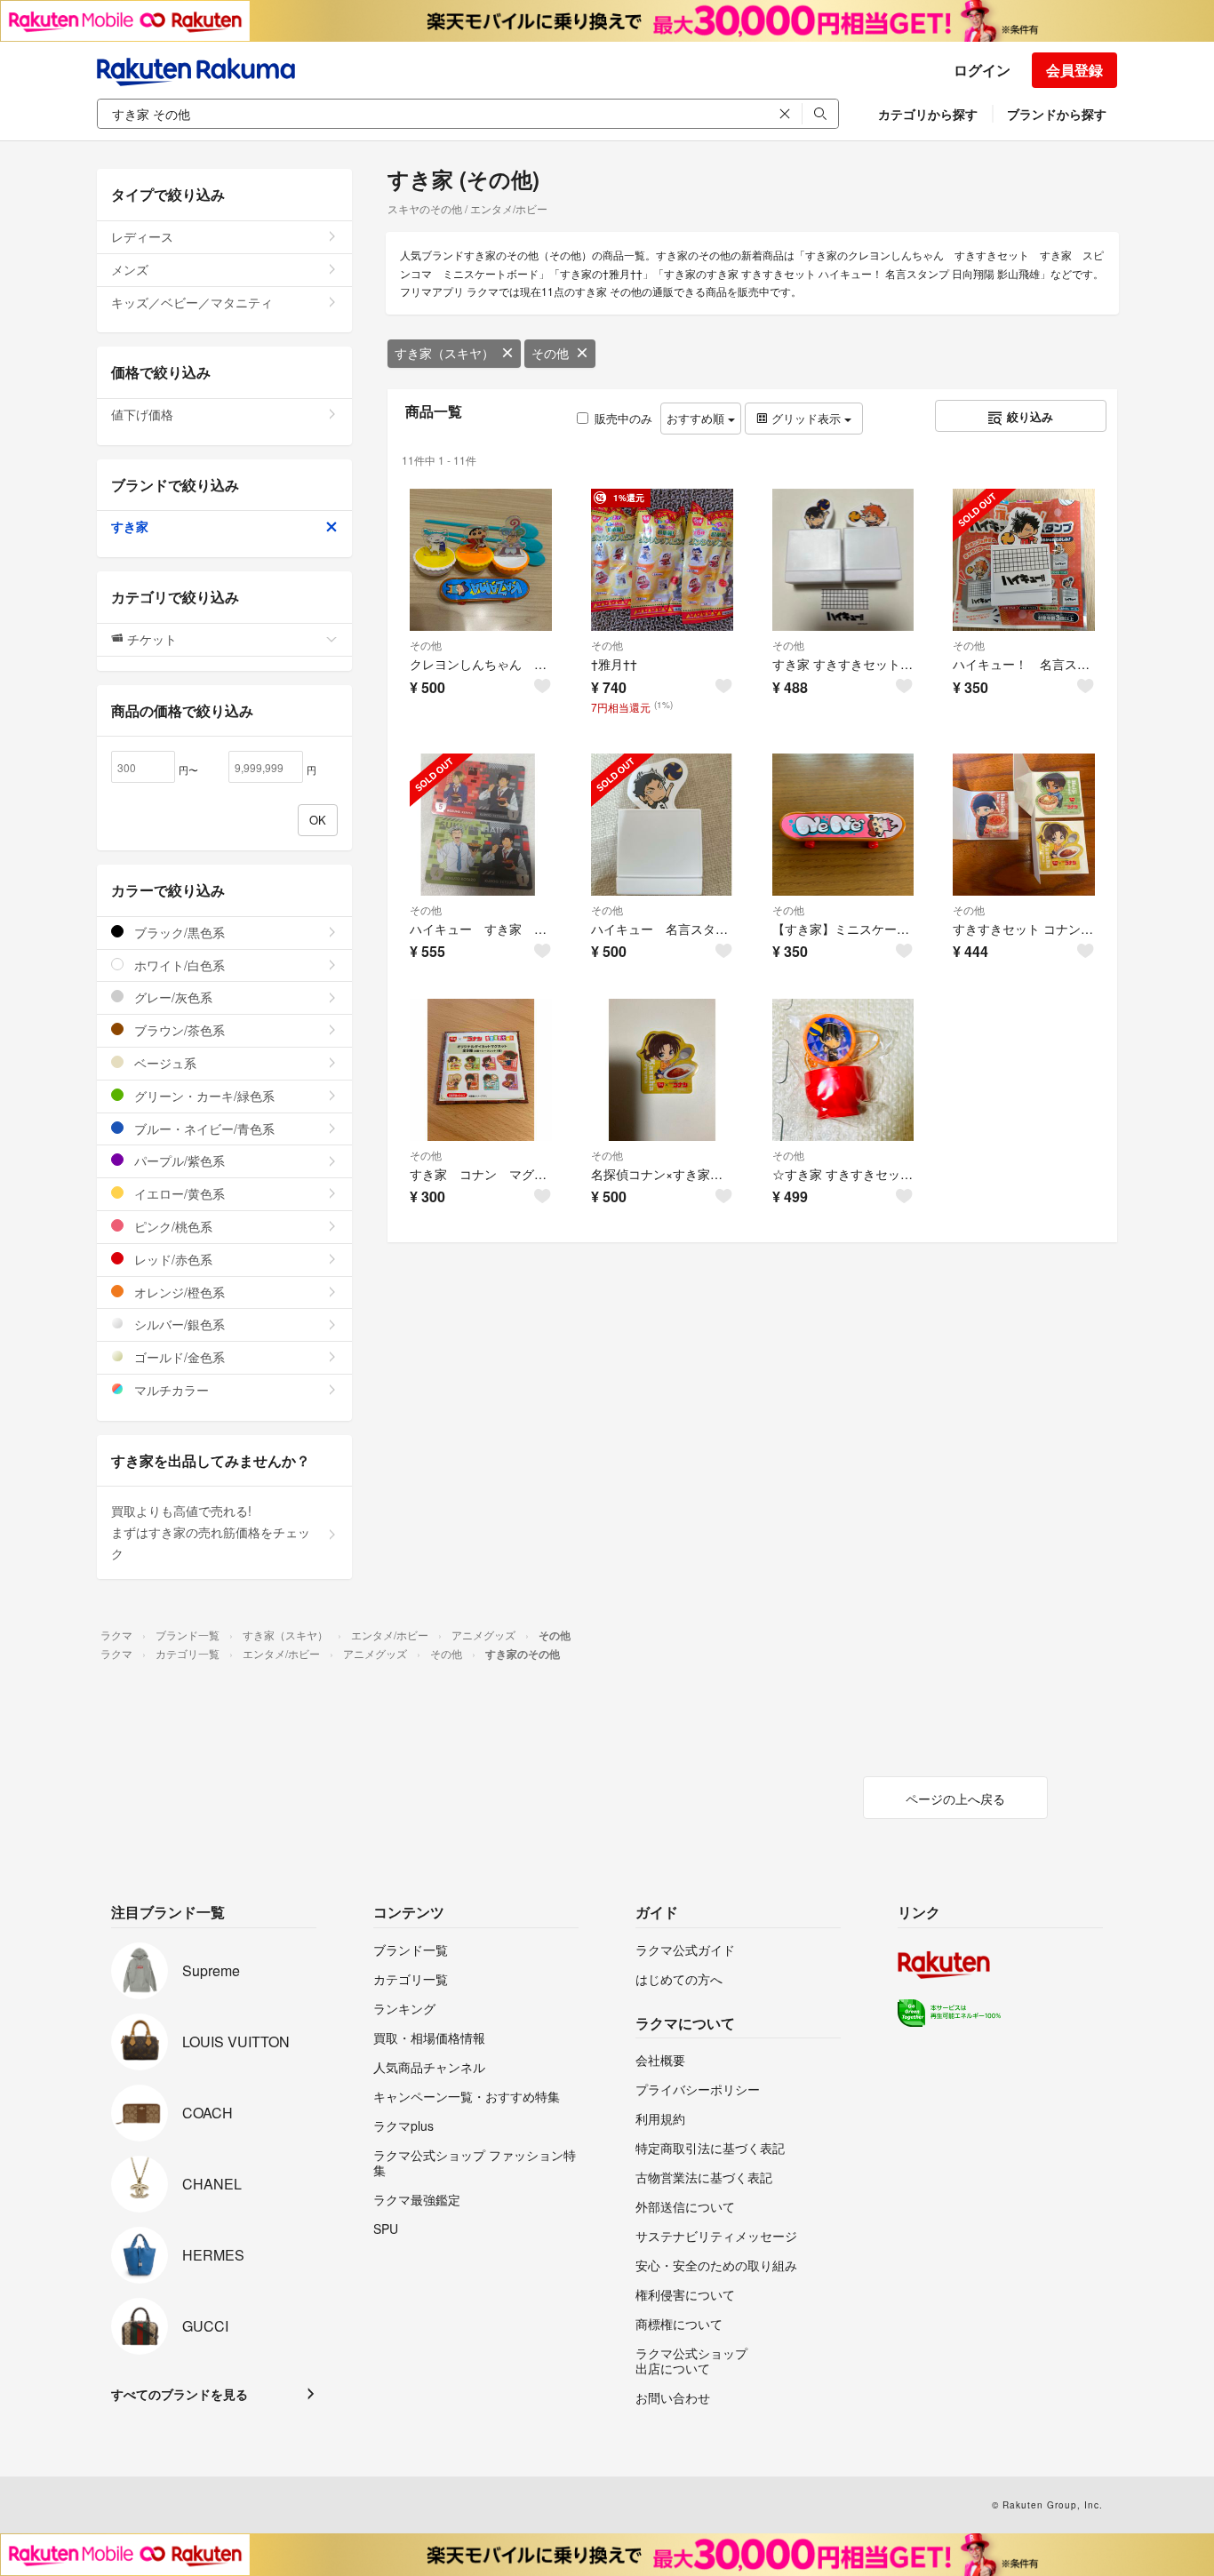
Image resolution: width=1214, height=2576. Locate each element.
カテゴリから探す (928, 114)
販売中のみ (623, 418)
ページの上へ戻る (955, 1798)
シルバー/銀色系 (178, 1324)
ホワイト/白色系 (178, 965)
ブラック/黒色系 (178, 932)
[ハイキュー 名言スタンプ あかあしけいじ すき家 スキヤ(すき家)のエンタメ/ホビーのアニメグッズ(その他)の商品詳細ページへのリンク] (662, 825)
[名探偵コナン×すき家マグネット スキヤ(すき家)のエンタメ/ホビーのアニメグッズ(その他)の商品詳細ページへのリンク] (662, 1070)
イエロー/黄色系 (178, 1193)
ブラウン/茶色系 (178, 1030)
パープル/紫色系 (178, 1160)
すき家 (130, 526)
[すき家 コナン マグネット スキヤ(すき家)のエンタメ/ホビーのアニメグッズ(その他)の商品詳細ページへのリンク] (481, 1070)
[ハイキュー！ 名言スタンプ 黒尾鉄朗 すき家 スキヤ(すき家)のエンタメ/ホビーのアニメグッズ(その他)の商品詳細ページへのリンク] (1024, 560)
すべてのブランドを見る (180, 2394)
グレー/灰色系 (172, 997)
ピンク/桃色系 (172, 1226)
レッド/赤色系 (172, 1259)
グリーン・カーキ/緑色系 (203, 1096)
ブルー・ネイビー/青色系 (203, 1128)
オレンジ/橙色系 (178, 1292)
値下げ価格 (142, 414)
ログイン (982, 70)
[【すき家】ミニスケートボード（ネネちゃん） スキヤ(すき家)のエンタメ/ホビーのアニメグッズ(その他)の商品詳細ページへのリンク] (843, 825)
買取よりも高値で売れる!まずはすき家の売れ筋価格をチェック (211, 1532)
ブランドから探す (1057, 114)
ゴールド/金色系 (178, 1357)
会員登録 (1074, 70)
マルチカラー (170, 1390)
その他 (550, 353)
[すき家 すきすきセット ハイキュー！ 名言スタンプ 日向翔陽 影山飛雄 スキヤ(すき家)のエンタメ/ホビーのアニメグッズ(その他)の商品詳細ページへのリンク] (843, 560)
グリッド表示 (806, 418)
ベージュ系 (164, 1063)
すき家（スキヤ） (444, 353)
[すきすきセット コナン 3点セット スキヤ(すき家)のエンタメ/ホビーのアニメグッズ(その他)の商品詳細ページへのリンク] (1024, 825)
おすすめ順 (697, 418)
